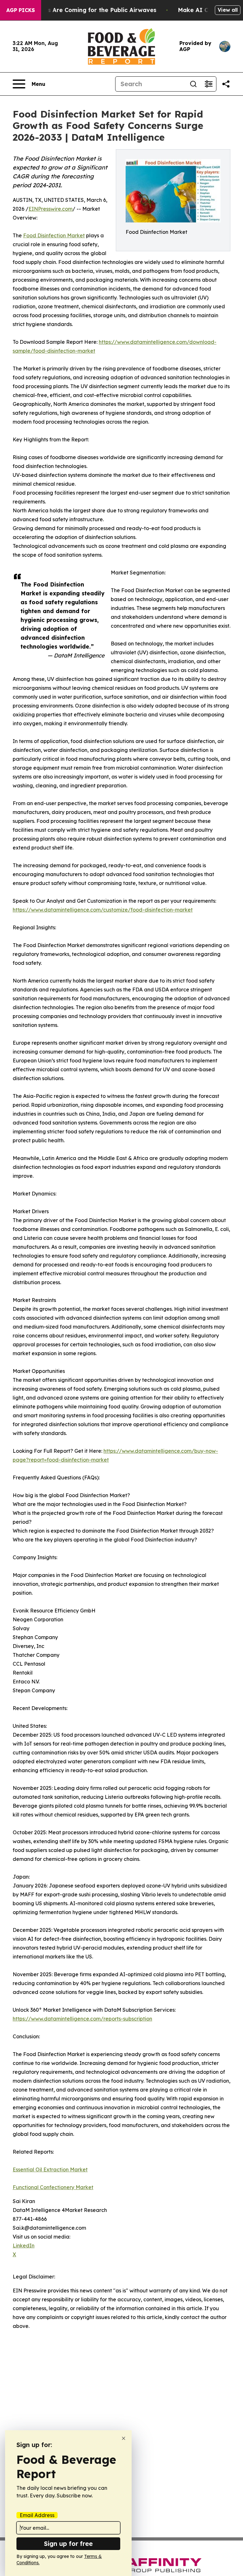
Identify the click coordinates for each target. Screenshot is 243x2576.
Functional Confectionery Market (53, 2187)
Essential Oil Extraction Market (50, 2169)
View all (228, 10)
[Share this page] (226, 84)
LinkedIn (24, 2246)
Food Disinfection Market (54, 235)
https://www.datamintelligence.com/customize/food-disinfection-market (103, 910)
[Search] (193, 84)
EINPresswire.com (50, 209)
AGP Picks (21, 10)
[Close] (124, 2438)
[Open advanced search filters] (209, 84)
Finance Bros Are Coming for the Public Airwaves (85, 10)
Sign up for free (68, 2544)
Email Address (37, 2515)
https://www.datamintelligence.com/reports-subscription (82, 2019)
